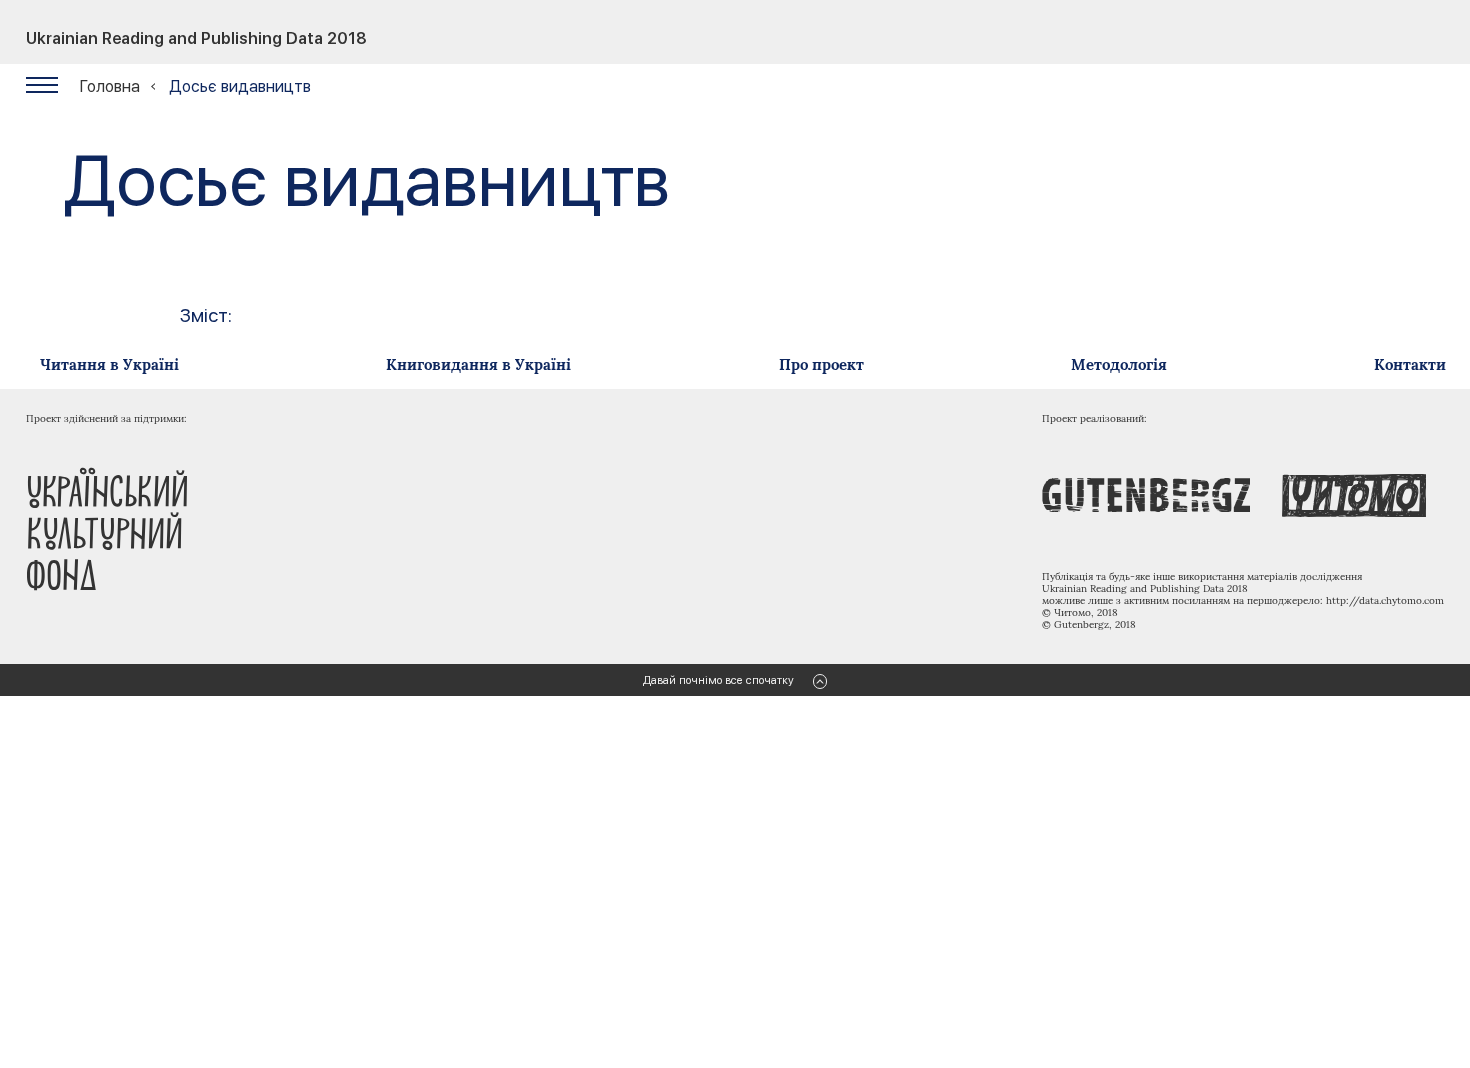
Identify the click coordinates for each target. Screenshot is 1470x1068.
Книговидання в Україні (478, 364)
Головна (110, 86)
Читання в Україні (109, 364)
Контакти (1410, 364)
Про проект (821, 364)
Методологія (1119, 364)
